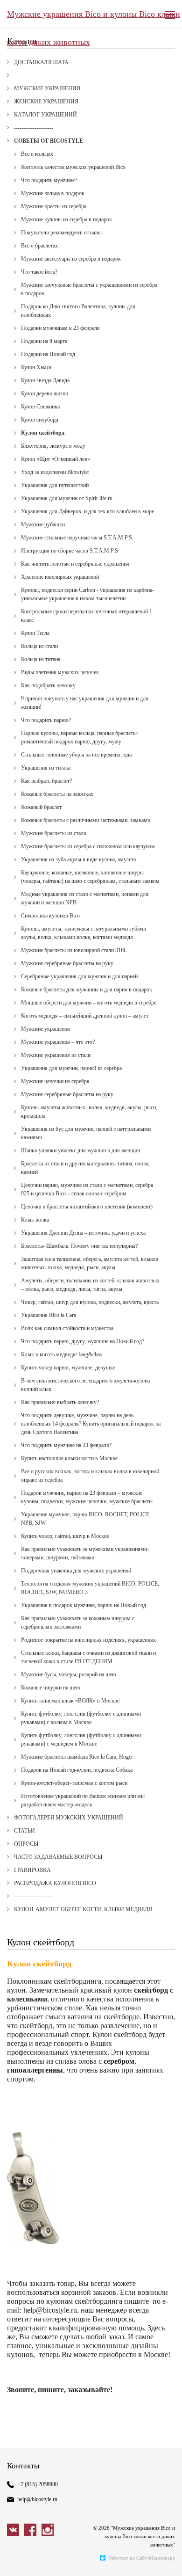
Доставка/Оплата (41, 62)
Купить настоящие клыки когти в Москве (69, 1458)
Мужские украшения (47, 88)
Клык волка (35, 1220)
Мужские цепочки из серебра (55, 1081)
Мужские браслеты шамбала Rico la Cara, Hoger (77, 1757)
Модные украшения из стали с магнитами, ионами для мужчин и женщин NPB (85, 898)
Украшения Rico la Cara (49, 1315)
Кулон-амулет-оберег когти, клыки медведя (83, 1909)
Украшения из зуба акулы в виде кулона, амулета (78, 859)
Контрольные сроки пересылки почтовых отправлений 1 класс (87, 616)
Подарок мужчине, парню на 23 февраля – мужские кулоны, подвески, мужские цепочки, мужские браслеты (87, 1497)
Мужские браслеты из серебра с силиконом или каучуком (88, 846)
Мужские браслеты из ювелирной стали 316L (74, 950)
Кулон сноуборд (40, 420)
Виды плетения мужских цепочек (60, 672)
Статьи (24, 1831)
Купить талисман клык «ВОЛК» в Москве (70, 1701)
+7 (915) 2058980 (38, 2484)
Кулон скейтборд (43, 433)
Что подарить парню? (46, 720)
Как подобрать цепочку (48, 685)
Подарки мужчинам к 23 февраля (60, 328)
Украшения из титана (46, 768)
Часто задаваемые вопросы (58, 1857)
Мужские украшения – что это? (58, 1042)
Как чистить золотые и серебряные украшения (75, 564)
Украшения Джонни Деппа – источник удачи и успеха (83, 1233)
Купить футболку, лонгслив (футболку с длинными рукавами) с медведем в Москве (81, 1739)
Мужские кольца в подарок (53, 193)
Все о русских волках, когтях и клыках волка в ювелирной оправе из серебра (90, 1476)
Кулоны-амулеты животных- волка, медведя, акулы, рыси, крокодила (89, 1112)
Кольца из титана (41, 659)
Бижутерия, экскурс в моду (53, 446)
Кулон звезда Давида (45, 380)
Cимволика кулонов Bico (50, 916)
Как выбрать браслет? (46, 781)
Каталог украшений (45, 115)
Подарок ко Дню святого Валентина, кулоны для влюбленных (78, 311)
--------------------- (34, 128)
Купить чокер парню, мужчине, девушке (68, 1368)
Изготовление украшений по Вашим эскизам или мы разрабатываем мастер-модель (83, 1800)
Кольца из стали (39, 646)
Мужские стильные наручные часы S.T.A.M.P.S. (77, 538)
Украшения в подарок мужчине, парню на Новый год (84, 1605)
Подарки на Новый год (48, 354)
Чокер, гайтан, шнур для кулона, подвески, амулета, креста (90, 1302)
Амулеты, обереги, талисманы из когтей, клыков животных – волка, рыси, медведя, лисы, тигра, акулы (90, 1285)
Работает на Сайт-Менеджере (142, 2558)
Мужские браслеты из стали (54, 833)
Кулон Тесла (35, 633)
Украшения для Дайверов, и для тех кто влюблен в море (87, 511)
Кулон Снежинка (40, 407)
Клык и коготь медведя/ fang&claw (62, 1354)
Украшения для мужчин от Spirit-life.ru (67, 498)
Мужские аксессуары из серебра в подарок (71, 259)
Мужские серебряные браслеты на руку (67, 963)
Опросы (26, 1844)
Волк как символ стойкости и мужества (67, 1328)
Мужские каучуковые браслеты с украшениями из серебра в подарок (89, 289)
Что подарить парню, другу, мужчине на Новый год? (83, 1341)
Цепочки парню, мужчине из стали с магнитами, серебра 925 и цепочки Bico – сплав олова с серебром (87, 1189)
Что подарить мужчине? (49, 180)
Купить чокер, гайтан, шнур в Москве (65, 1536)
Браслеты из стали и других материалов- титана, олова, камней (85, 1168)
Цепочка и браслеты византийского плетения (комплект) (87, 1207)
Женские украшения (46, 102)
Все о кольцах (37, 154)
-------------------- (33, 75)
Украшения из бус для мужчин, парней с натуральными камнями (86, 1133)
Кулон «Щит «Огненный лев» (56, 459)
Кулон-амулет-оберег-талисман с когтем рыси (74, 1783)
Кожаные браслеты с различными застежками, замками (86, 820)
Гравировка (32, 1870)
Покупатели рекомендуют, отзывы (61, 233)
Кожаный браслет (41, 807)
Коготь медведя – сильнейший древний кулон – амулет (85, 1016)
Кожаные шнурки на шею (51, 1688)
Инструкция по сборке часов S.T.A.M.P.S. (70, 551)
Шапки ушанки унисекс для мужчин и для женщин (80, 1150)
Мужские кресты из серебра (54, 206)
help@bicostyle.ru (37, 2499)
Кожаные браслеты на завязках (57, 794)
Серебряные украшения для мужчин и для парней (79, 976)
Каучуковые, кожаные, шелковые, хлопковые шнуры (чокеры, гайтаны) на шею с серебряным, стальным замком (90, 877)
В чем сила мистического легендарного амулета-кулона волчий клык (85, 1385)
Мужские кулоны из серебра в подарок (66, 219)
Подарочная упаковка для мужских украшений (76, 1571)
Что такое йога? (39, 272)
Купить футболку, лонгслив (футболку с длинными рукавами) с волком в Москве (81, 1718)
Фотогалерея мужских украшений (69, 1818)
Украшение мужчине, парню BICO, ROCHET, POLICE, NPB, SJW (86, 1519)
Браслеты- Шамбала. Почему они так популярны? (79, 1246)
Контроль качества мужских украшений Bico (73, 167)
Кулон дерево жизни (45, 393)
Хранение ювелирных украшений (60, 577)
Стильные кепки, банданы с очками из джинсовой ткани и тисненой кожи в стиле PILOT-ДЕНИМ (88, 1657)
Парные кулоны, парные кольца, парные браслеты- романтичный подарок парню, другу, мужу (80, 737)
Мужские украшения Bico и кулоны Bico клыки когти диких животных (94, 19)
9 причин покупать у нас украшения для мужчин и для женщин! (85, 703)
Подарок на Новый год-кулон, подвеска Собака (77, 1770)
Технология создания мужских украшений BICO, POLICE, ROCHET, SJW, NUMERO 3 (90, 1588)
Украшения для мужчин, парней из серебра (71, 1068)
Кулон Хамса (36, 367)
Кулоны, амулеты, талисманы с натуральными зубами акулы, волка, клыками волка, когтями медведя (84, 933)
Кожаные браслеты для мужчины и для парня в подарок (87, 990)
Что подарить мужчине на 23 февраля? (66, 1445)
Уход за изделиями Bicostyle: (55, 472)
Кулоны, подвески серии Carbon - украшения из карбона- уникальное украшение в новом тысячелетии (87, 594)
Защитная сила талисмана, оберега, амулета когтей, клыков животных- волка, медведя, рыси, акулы (90, 1263)
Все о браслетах (39, 246)
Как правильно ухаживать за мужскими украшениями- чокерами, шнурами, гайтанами (85, 1553)
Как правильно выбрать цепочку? (60, 1402)
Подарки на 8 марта (44, 341)
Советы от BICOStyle (49, 141)
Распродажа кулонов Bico (55, 1883)
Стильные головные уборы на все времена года (76, 755)
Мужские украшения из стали (56, 1055)
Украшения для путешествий (55, 485)
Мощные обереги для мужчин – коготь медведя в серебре (89, 1003)
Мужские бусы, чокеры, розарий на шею (69, 1674)
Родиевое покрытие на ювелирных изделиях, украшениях (88, 1640)
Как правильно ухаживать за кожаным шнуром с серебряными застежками (78, 1623)
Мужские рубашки (43, 524)
